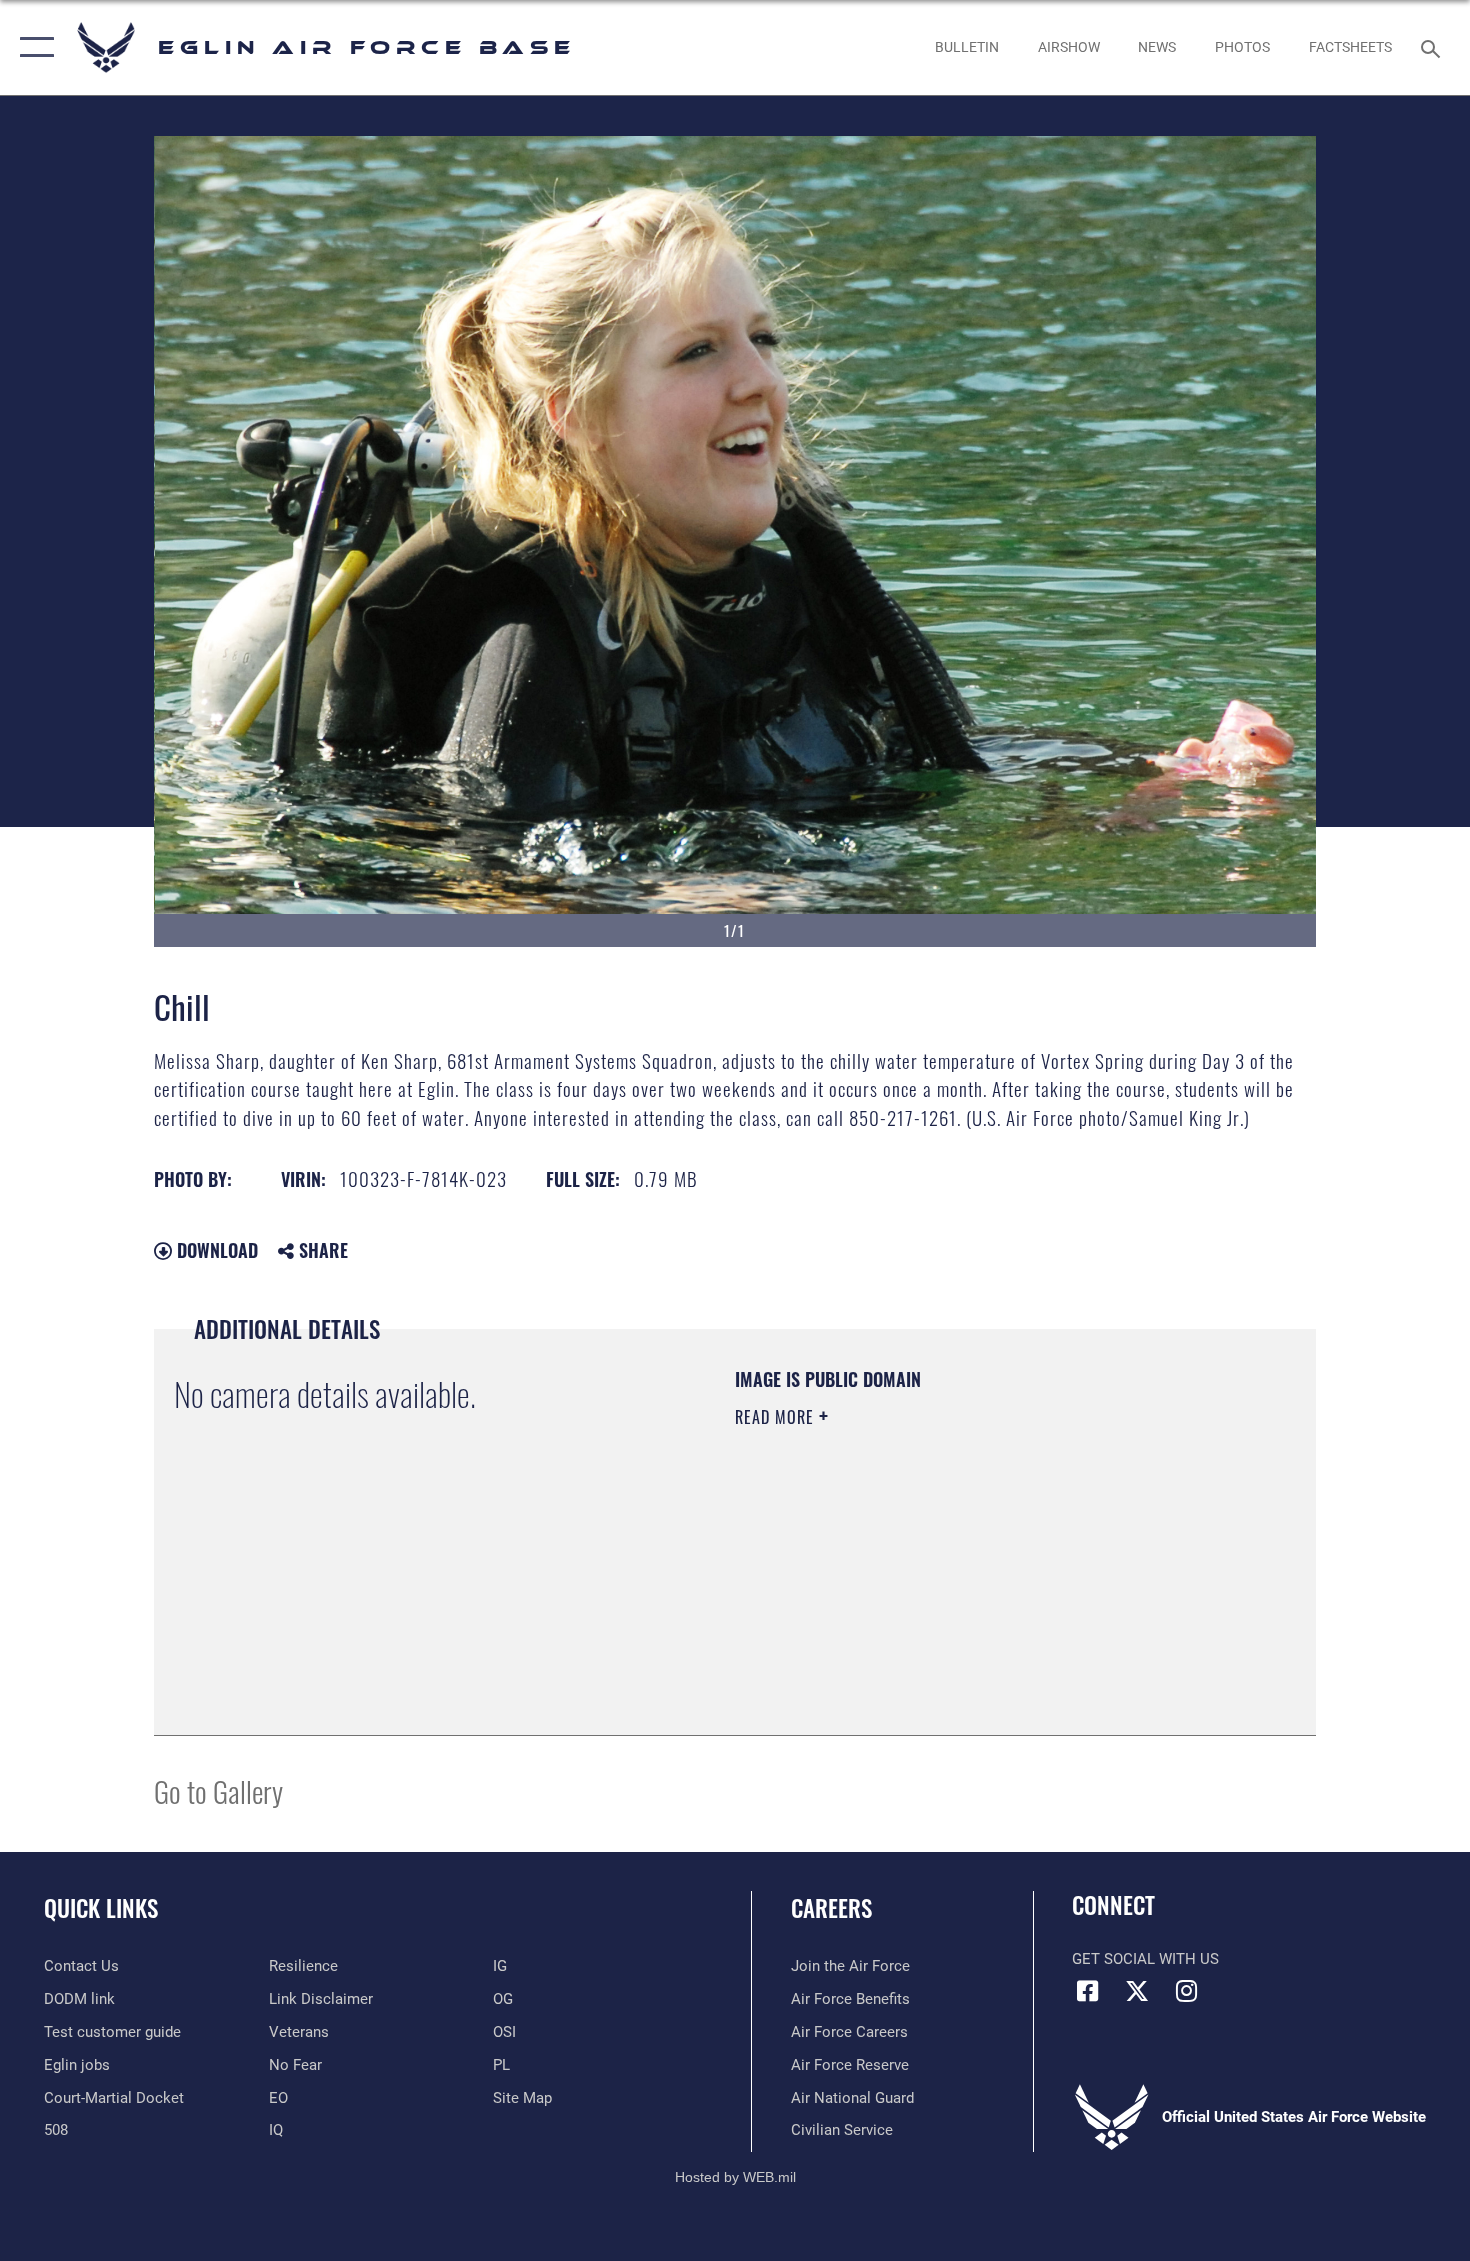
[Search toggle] (1433, 47)
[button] (32, 47)
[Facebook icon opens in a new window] (1087, 1991)
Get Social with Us (1145, 1959)
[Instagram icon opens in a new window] (1186, 1991)
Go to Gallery (218, 1790)
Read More (777, 1417)
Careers (831, 1908)
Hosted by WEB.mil (735, 2177)
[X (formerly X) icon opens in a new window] (1137, 1991)
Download (215, 1250)
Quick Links (101, 1908)
